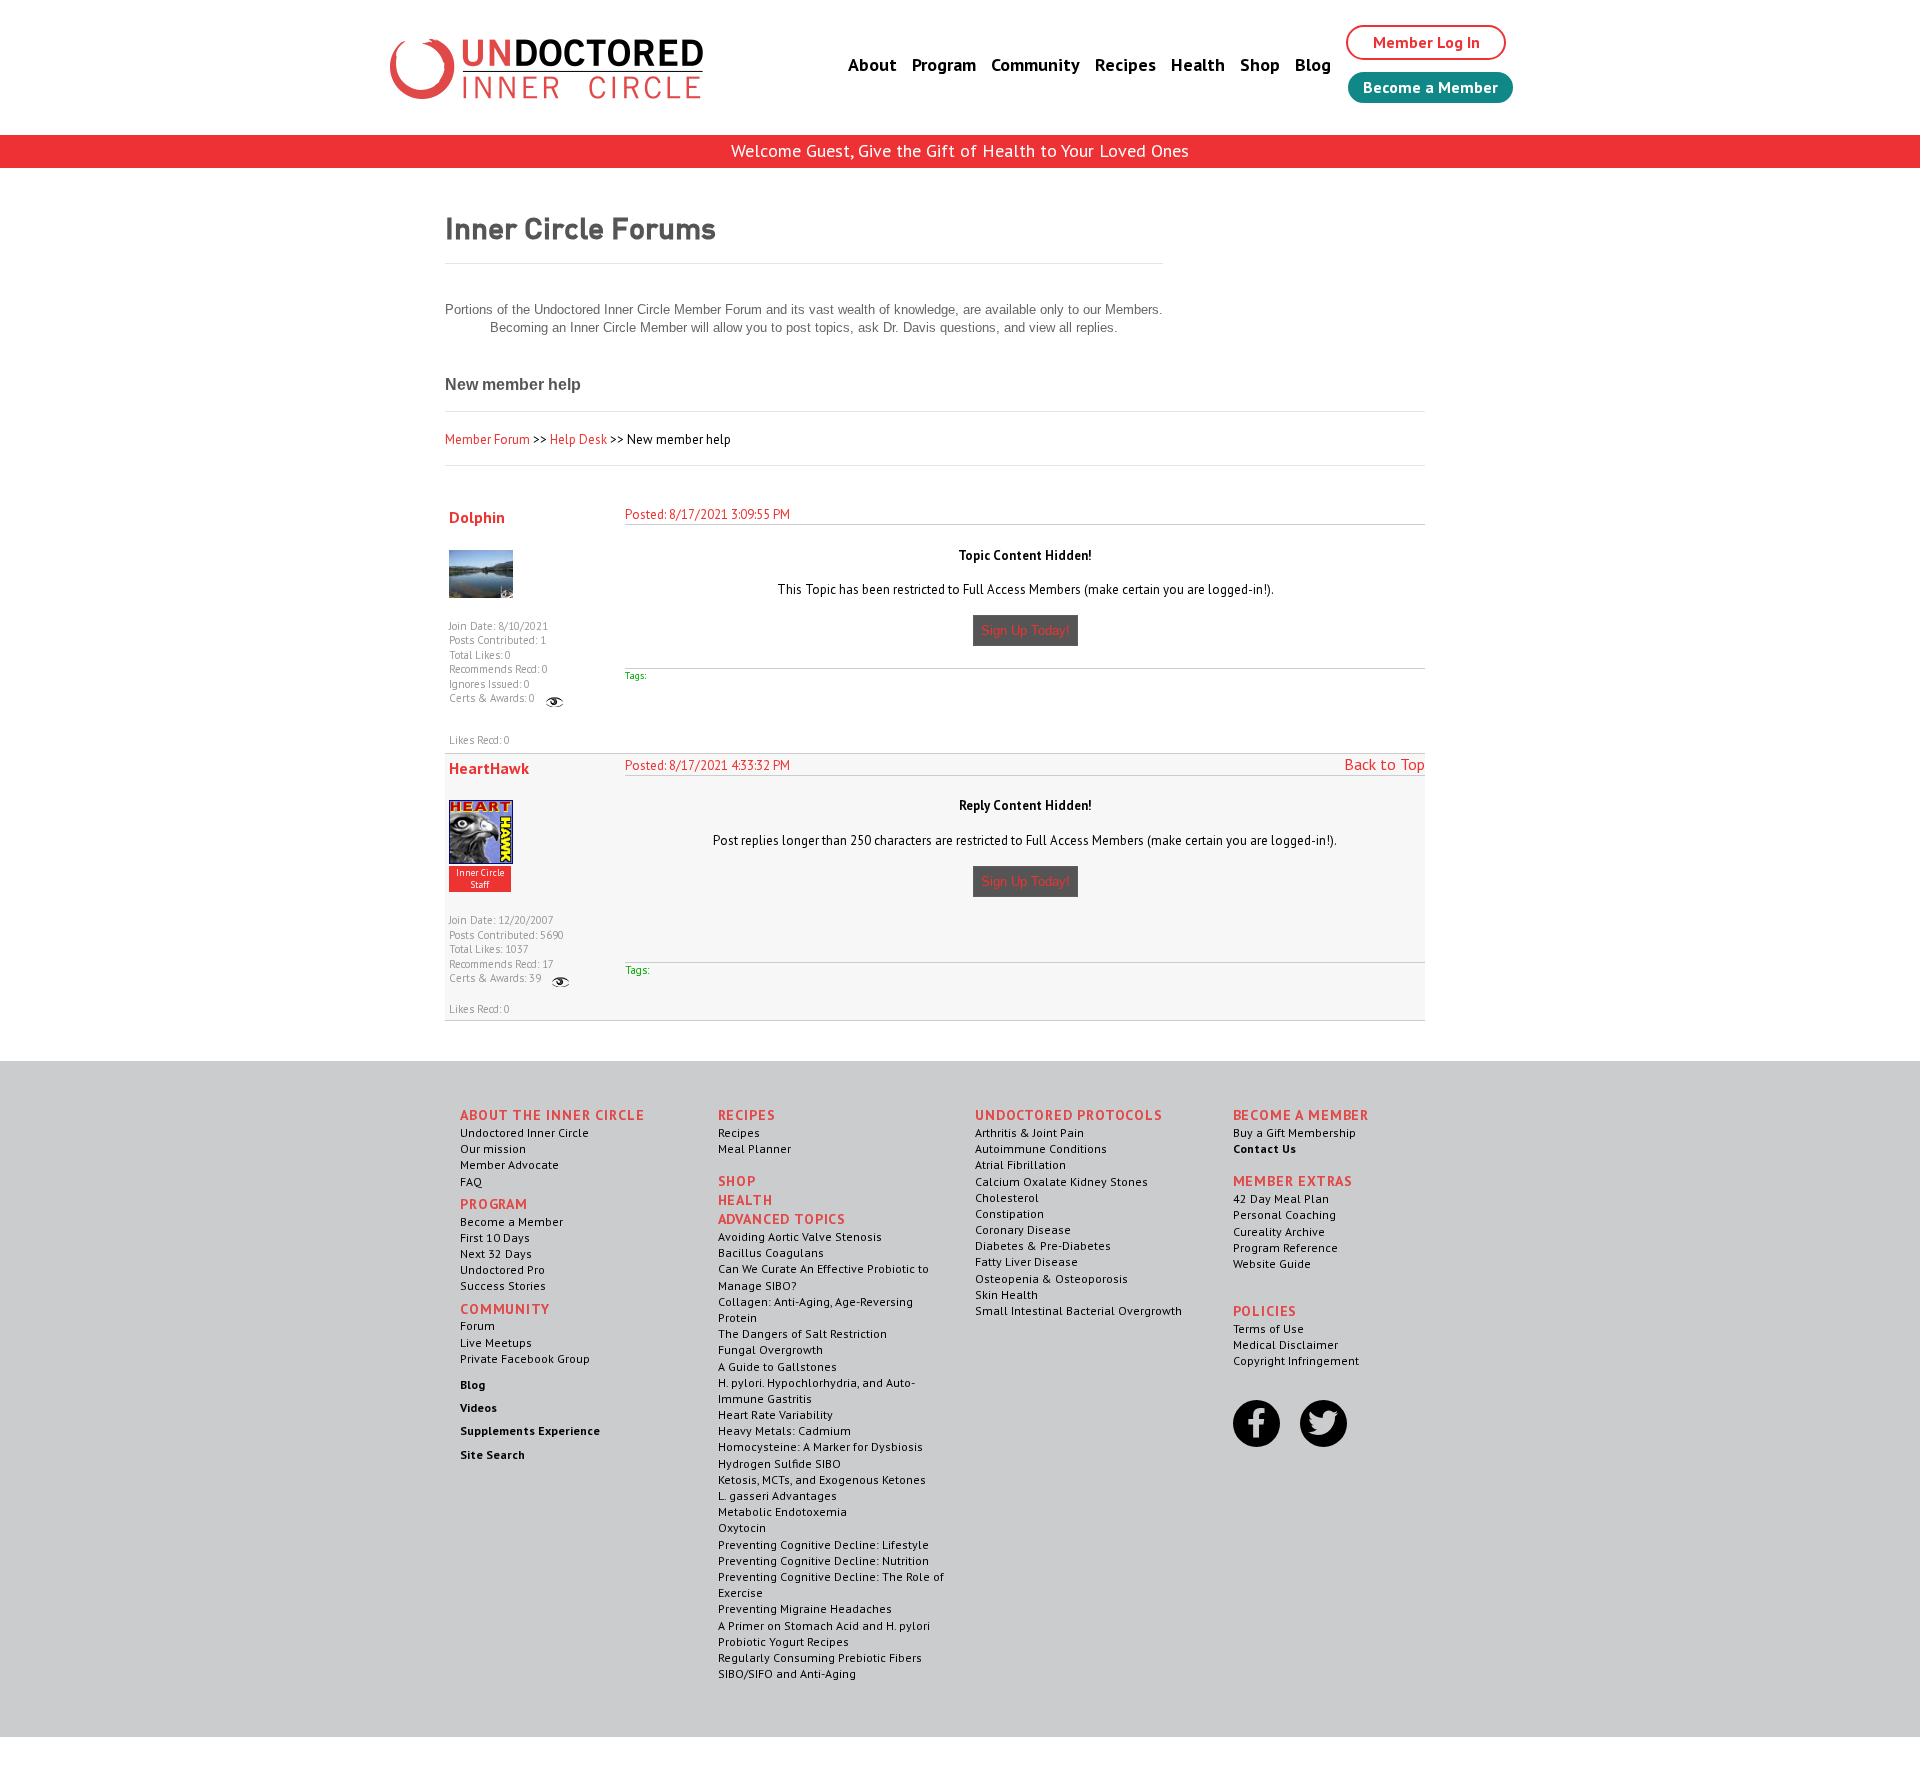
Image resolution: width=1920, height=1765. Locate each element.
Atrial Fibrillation (1020, 1164)
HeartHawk (489, 768)
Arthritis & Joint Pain (1029, 1132)
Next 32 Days (496, 1253)
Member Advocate (509, 1164)
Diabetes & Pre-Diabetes (1043, 1245)
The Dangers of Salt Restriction (802, 1333)
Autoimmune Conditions (1041, 1148)
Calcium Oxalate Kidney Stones (1061, 1181)
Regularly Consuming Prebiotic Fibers (820, 1657)
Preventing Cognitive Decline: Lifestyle (823, 1544)
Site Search (492, 1454)
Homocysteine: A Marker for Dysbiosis (820, 1446)
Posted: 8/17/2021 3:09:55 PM (707, 514)
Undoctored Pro (502, 1269)
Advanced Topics (782, 1219)
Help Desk (578, 439)
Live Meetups (496, 1342)
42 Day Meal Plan (1281, 1198)
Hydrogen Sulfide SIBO (779, 1463)
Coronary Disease (1023, 1229)
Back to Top (1384, 764)
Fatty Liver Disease (1026, 1261)
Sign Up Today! (1025, 630)
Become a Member (1430, 87)
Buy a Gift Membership (1294, 1132)
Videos (478, 1407)
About (872, 64)
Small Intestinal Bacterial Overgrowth (1078, 1310)
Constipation (1009, 1213)
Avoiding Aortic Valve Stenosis (800, 1236)
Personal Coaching (1284, 1214)
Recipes (1125, 64)
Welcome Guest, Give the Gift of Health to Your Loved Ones (960, 150)
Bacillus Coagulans (771, 1252)
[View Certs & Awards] (554, 698)
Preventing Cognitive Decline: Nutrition (823, 1560)
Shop (1260, 64)
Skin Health (1006, 1294)
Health (1198, 64)
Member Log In (1426, 42)
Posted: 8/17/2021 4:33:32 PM (707, 765)
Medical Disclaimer (1285, 1344)
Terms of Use (1268, 1328)
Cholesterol (1007, 1197)
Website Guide (1272, 1263)
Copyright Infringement (1296, 1360)
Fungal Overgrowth (770, 1349)
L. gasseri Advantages (777, 1495)
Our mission (493, 1148)
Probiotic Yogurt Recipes (783, 1641)
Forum (477, 1325)
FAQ (471, 1181)
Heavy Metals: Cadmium (784, 1430)
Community (1035, 64)
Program (944, 64)
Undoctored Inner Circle (524, 1132)
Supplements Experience (530, 1430)
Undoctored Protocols (1069, 1115)
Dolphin (477, 517)
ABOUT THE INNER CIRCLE (552, 1115)
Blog (1313, 64)
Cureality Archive (1279, 1231)
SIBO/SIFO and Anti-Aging (787, 1673)
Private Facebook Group (525, 1358)
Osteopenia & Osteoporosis (1051, 1278)
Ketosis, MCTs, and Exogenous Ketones (822, 1479)
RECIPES (747, 1115)
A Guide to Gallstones (777, 1366)
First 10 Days (495, 1237)
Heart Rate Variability (775, 1414)
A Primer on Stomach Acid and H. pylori (824, 1625)
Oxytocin (742, 1527)
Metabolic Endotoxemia (782, 1511)
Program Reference (1285, 1247)
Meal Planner (754, 1148)
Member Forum (487, 439)
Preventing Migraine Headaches (805, 1608)
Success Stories (503, 1285)
